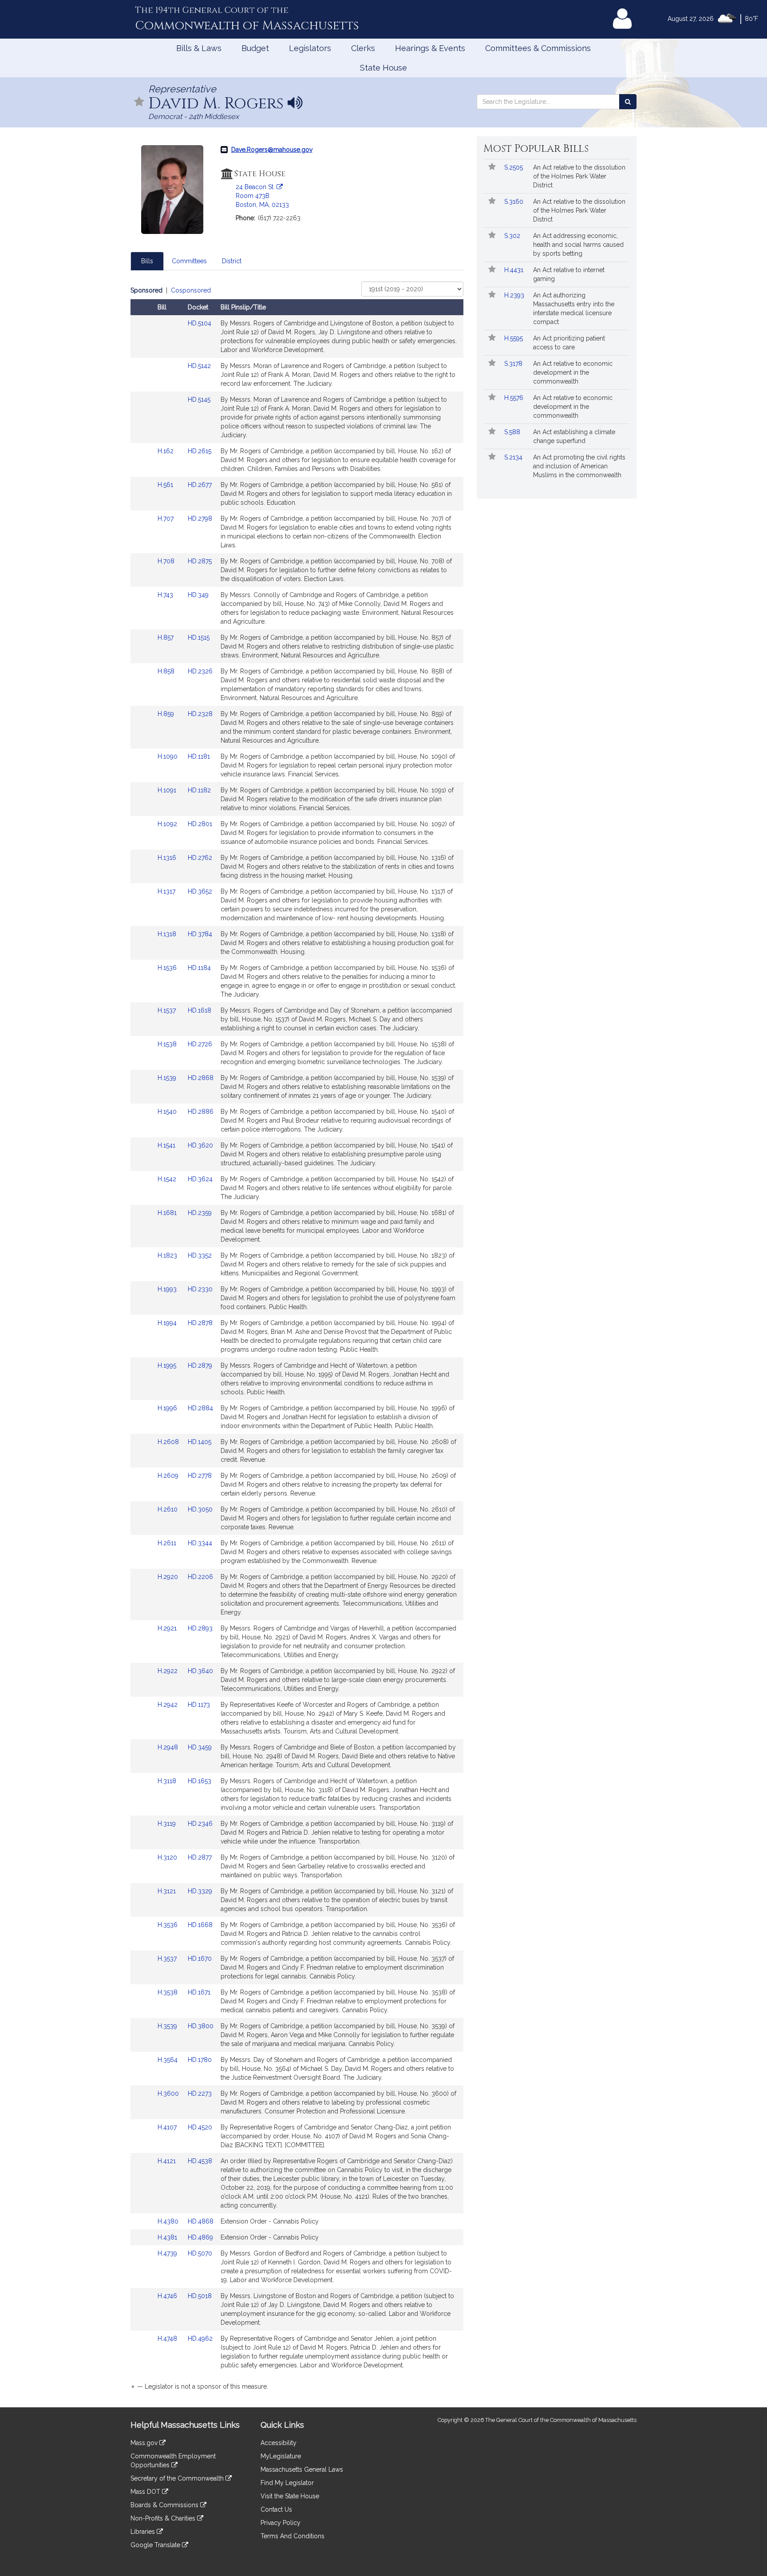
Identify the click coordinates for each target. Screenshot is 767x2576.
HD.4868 (201, 2221)
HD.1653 (200, 1781)
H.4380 (169, 2221)
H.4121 (168, 2161)
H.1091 (168, 790)
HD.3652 (200, 891)
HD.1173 (199, 1705)
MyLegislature (281, 2456)
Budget (255, 48)
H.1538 (168, 1044)
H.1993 (168, 1289)
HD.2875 (200, 561)
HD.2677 (200, 485)
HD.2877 (200, 1857)
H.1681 (168, 1213)
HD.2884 (200, 1408)
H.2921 (168, 1628)
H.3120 (168, 1857)
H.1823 (168, 1255)
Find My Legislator (287, 2483)
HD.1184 (199, 968)
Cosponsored (191, 290)
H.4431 (515, 270)
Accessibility (279, 2443)
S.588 (513, 432)
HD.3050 (200, 1509)
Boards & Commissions (165, 2505)
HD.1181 (199, 756)
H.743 (166, 595)
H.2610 (168, 1509)
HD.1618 (200, 1010)
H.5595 (514, 338)
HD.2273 (200, 2093)
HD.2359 (200, 1213)
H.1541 (167, 1145)
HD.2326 (200, 671)
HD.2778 (200, 1476)
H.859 (167, 714)
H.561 (166, 485)
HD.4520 (200, 2127)
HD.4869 (200, 2237)
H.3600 (169, 2093)
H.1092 (168, 824)
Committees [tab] (189, 261)
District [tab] (232, 261)
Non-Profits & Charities (164, 2518)
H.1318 (168, 934)
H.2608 (169, 1442)
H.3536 (168, 1925)
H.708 (167, 561)
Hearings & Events (430, 48)
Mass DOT (146, 2492)
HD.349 (198, 595)
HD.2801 (200, 824)
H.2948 (169, 1747)
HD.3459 (200, 1747)
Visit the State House (290, 2496)
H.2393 (515, 295)
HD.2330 (200, 1289)
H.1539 (168, 1078)
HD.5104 (200, 323)
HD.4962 (200, 2339)
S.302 (513, 236)
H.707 (166, 518)
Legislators (310, 48)
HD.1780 (200, 2060)
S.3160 (515, 202)
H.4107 (168, 2127)
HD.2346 (200, 1824)
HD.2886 (201, 1112)
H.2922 (168, 1671)
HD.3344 (200, 1543)
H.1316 (168, 858)
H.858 (167, 671)
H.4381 (168, 2237)
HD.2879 (200, 1365)
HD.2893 (200, 1628)
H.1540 (168, 1112)
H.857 (166, 637)
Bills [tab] (147, 261)
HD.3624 (200, 1179)
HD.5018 (200, 2296)
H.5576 (515, 398)
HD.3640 (200, 1671)
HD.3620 (200, 1145)
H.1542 (168, 1179)
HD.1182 (199, 790)
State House (383, 68)
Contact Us (276, 2509)
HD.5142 (199, 366)
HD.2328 (200, 714)
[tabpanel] (297, 1340)
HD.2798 (200, 518)
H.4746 (168, 2296)
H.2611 (168, 1543)
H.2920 (169, 1577)
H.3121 (168, 1891)
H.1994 (168, 1323)
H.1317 (167, 891)
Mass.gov (145, 2443)
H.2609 (169, 1476)
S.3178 (514, 364)
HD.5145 (199, 400)
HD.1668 (200, 1925)
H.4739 (168, 2253)
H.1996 (168, 1408)
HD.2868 (201, 1078)
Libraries (144, 2532)
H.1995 (168, 1365)
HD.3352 (200, 1255)
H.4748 (168, 2339)
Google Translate (156, 2545)
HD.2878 (200, 1323)
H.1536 (168, 968)
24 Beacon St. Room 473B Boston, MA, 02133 (262, 196)
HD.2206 (200, 1577)
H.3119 (168, 1824)
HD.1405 (200, 1442)
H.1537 (168, 1010)
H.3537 (168, 1959)
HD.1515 (199, 637)
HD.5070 (200, 2253)
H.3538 (168, 1992)
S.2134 (514, 457)
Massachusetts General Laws (302, 2469)
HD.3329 (200, 1891)
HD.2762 (200, 858)
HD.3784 (200, 934)
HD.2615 (200, 451)
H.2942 (168, 1705)
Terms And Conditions (293, 2536)
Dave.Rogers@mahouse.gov (272, 150)
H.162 (166, 451)
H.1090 (168, 756)
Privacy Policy (281, 2523)
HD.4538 (200, 2161)
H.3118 (168, 1781)
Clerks (363, 48)
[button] (139, 102)
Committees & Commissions (538, 48)
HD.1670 (200, 1959)
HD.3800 (201, 2026)
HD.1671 (199, 1992)
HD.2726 (200, 1044)
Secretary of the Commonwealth (178, 2478)
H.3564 (168, 2060)
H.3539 (168, 2026)
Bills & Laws (199, 48)
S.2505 (514, 167)
